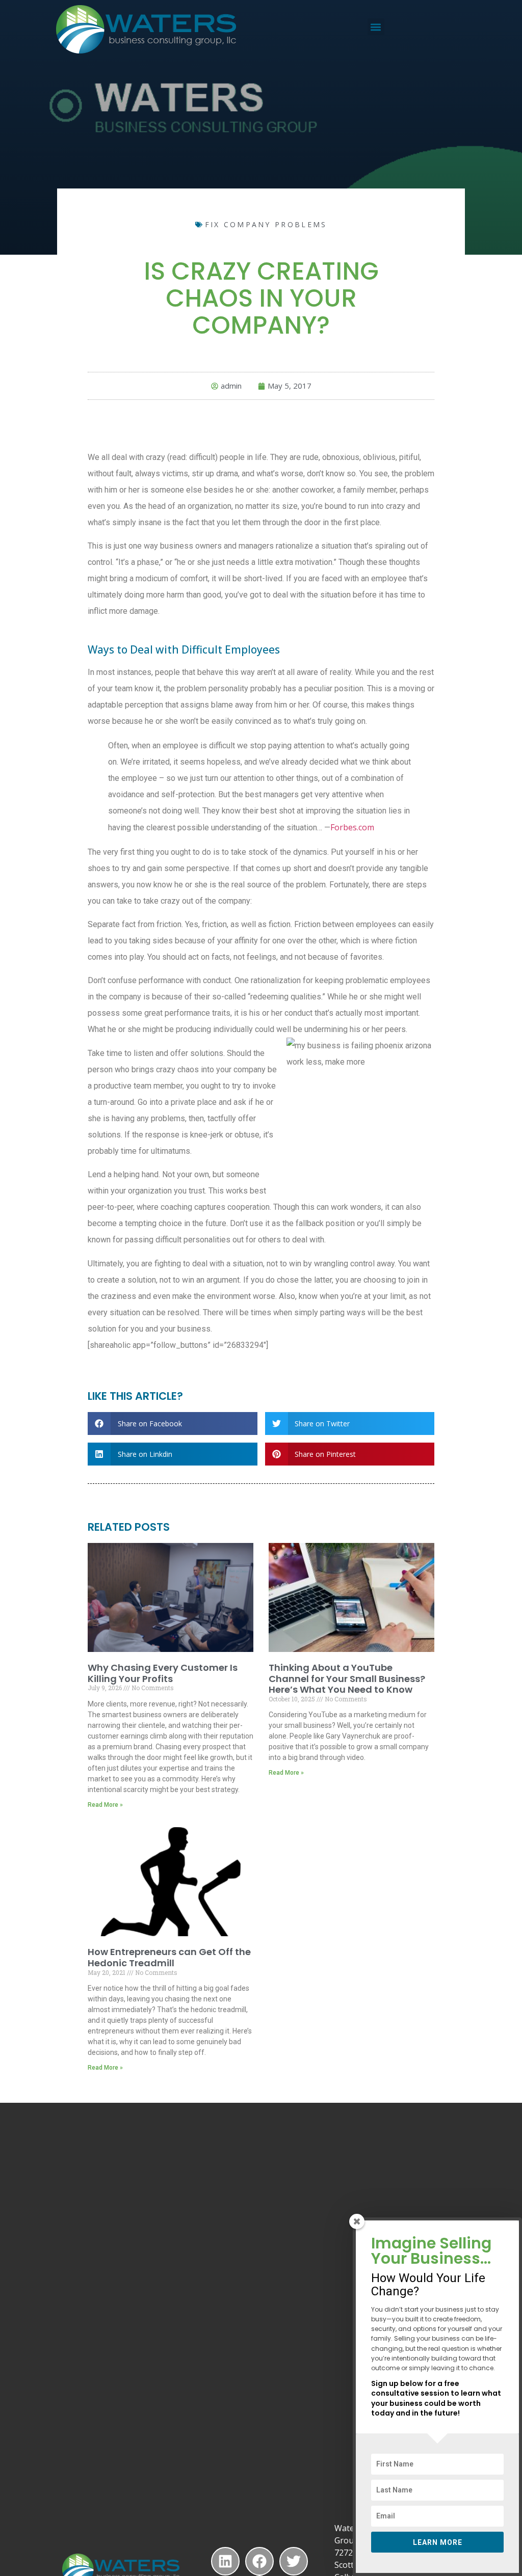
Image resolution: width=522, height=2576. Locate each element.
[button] (376, 27)
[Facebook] (259, 2561)
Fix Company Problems (266, 224)
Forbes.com (352, 827)
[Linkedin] (225, 2561)
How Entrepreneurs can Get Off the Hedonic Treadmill (169, 1957)
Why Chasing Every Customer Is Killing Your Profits (163, 1673)
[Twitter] (294, 2561)
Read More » (105, 1805)
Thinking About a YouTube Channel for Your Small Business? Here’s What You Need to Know (347, 1678)
